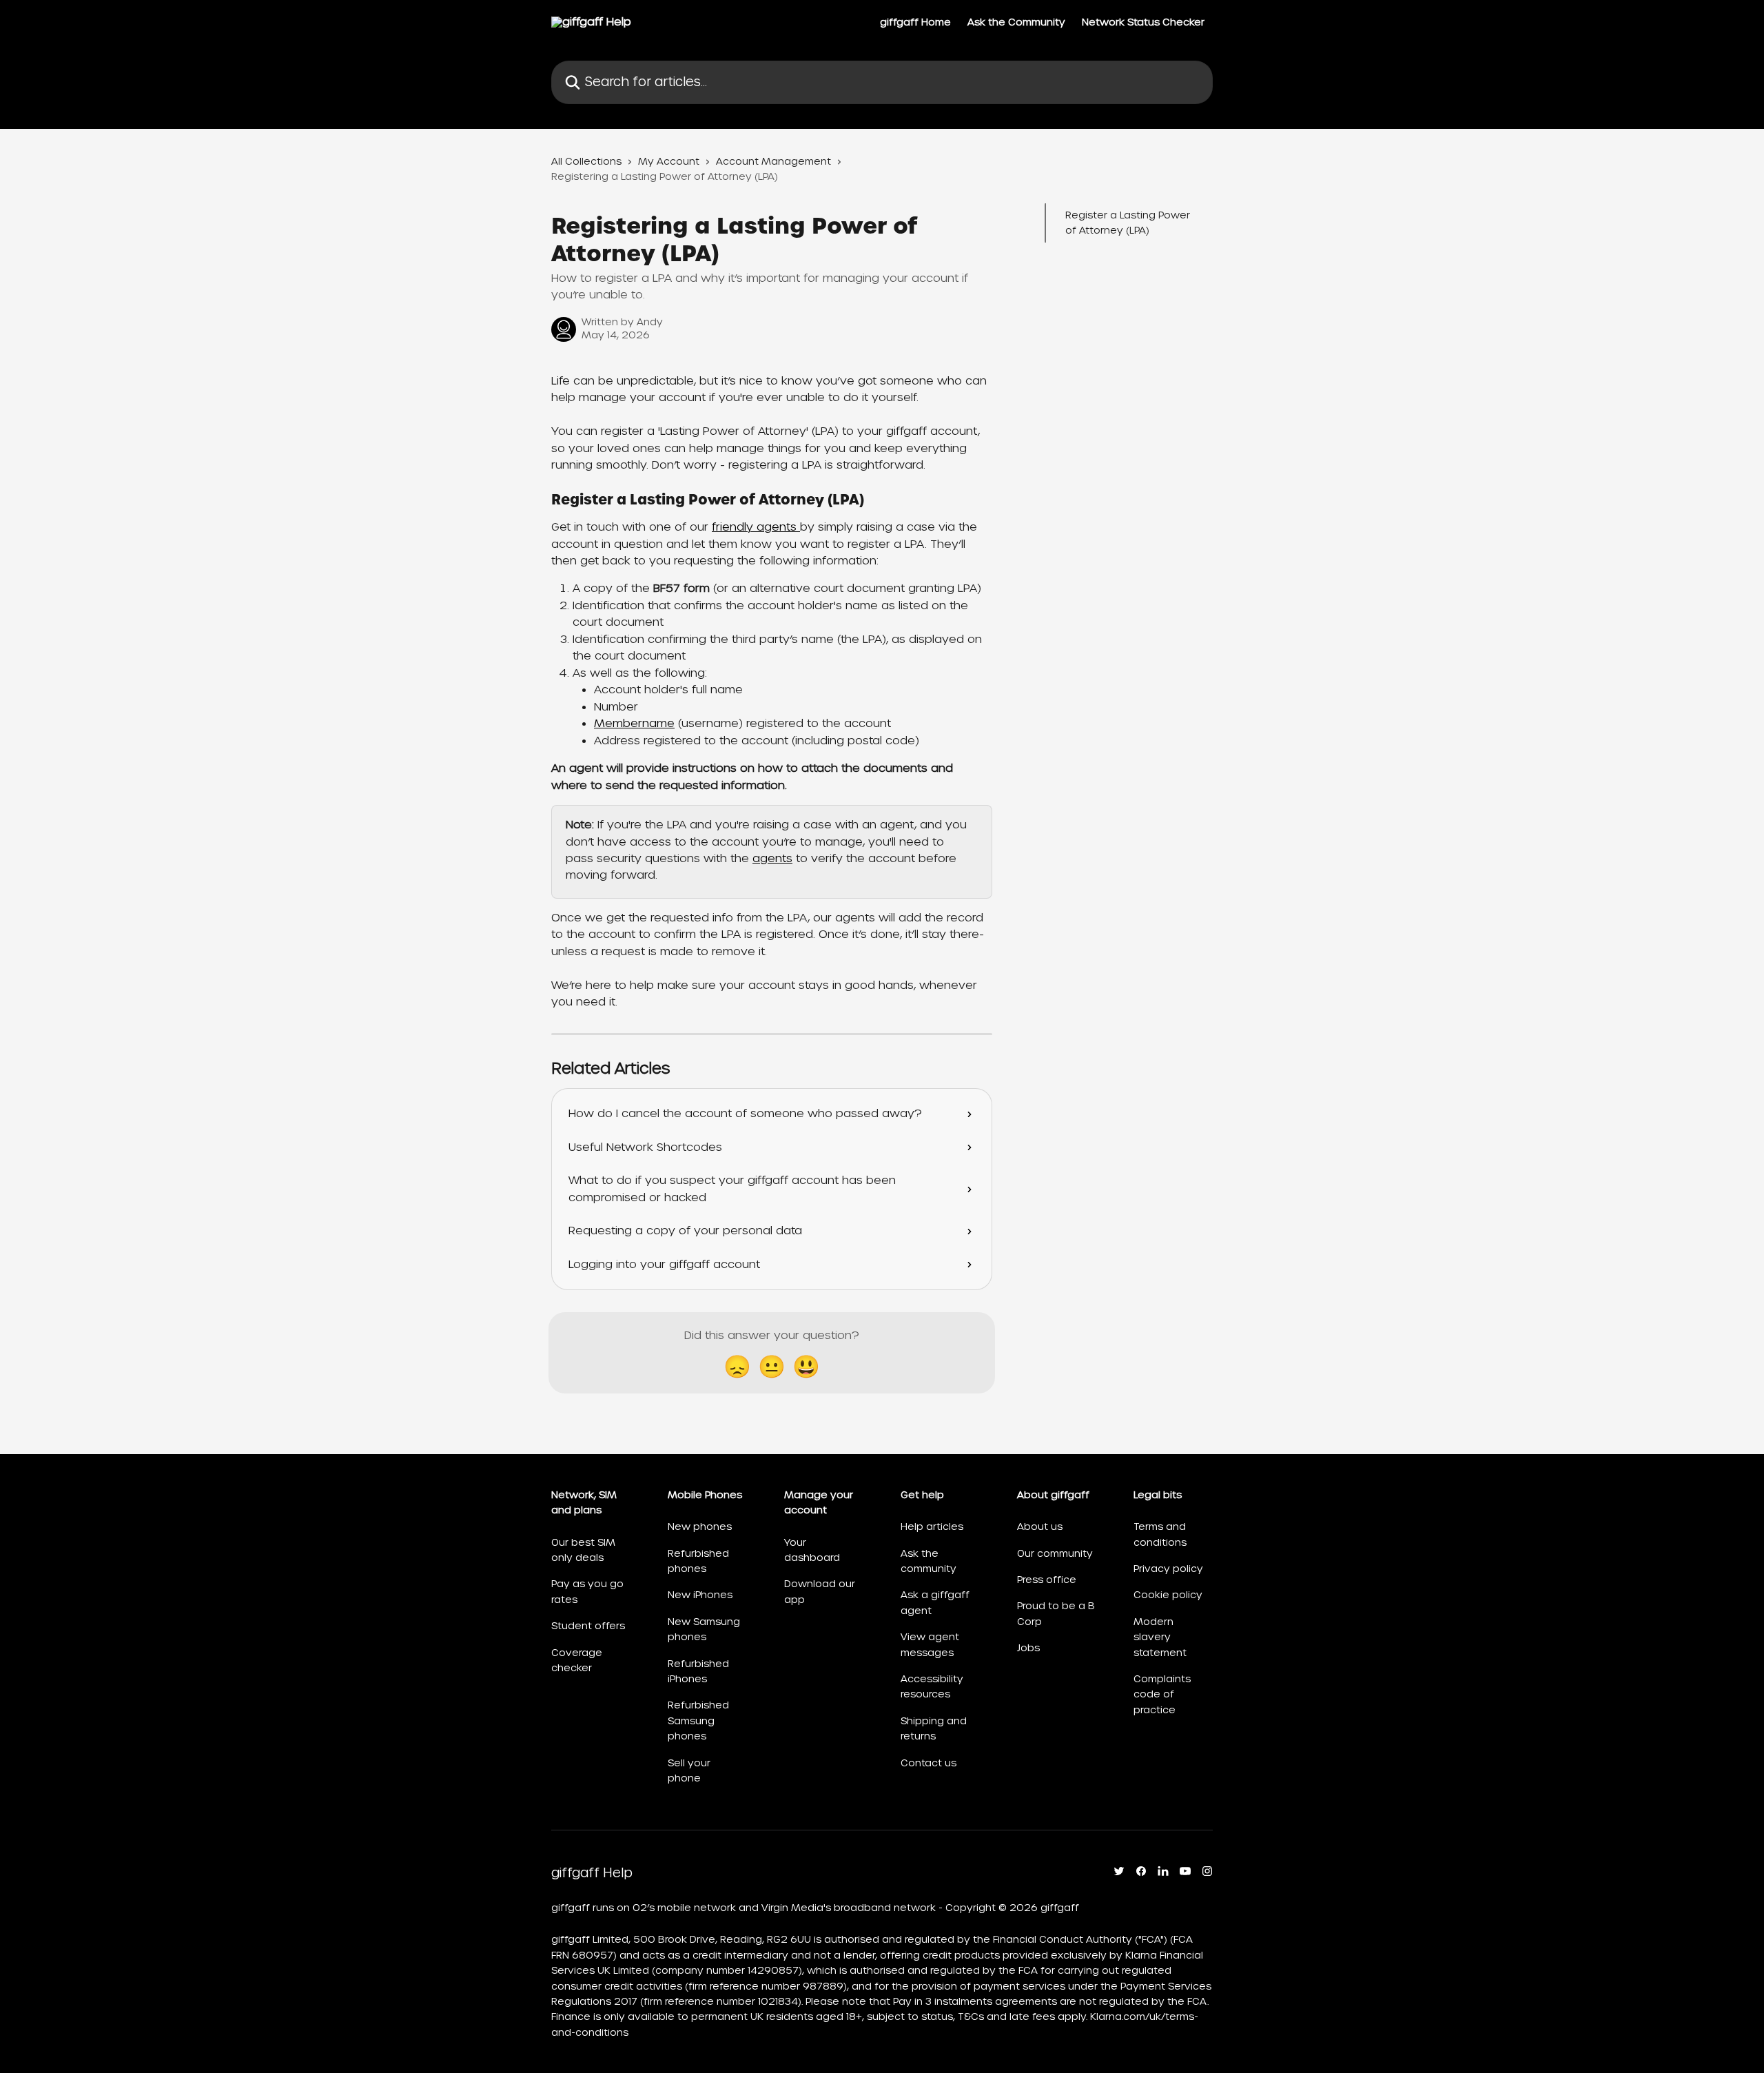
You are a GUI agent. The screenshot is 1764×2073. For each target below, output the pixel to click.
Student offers (588, 1626)
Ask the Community (1016, 22)
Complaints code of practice (1162, 1694)
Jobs (1028, 1648)
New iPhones (700, 1595)
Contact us (929, 1763)
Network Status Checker (1143, 22)
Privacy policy (1168, 1569)
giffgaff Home (915, 22)
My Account (669, 161)
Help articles (932, 1526)
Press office (1047, 1580)
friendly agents (756, 527)
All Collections (586, 161)
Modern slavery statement (1160, 1637)
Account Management (773, 161)
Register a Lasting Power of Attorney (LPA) (1128, 223)
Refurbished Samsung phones (698, 1720)
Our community (1055, 1553)
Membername (634, 723)
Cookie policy (1168, 1595)
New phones (700, 1526)
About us (1040, 1526)
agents (772, 858)
